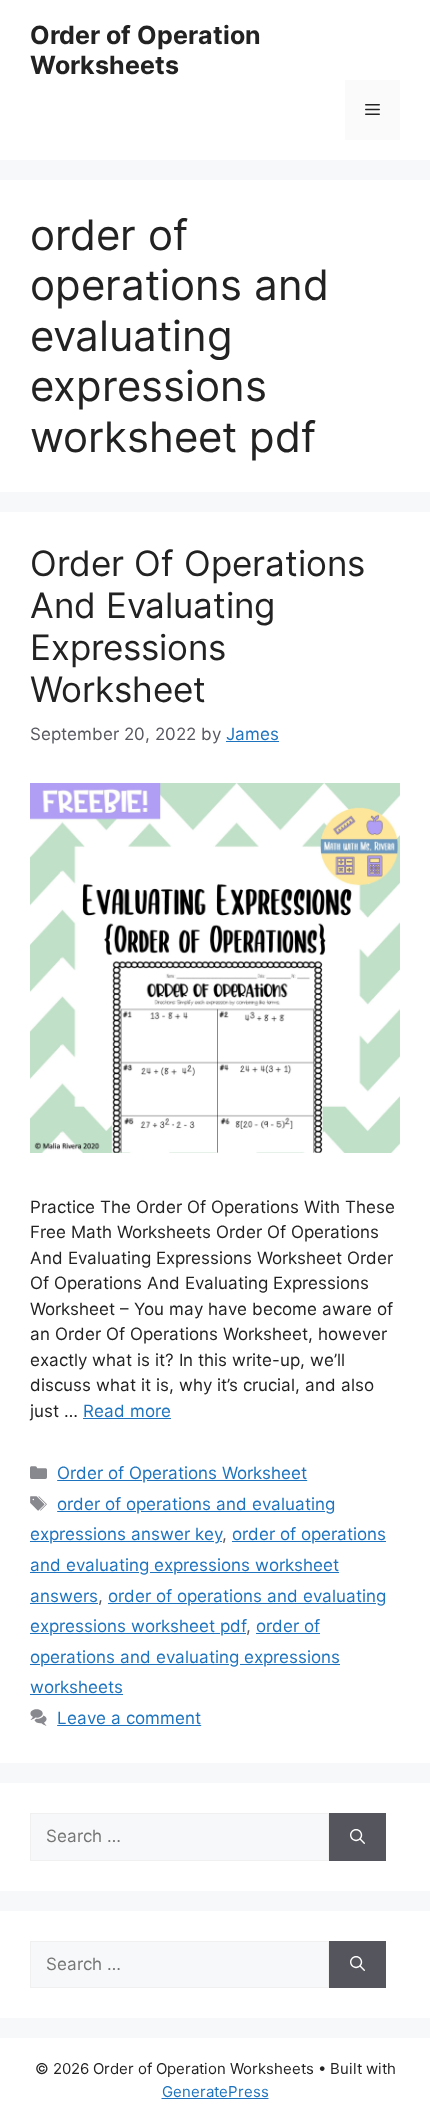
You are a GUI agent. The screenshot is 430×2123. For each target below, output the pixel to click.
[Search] (357, 1837)
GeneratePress (215, 2091)
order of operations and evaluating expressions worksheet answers (208, 1564)
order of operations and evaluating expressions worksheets (185, 1656)
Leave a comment (129, 1718)
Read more (127, 1411)
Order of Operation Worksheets (145, 50)
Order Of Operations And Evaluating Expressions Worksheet (197, 626)
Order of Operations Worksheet (182, 1473)
